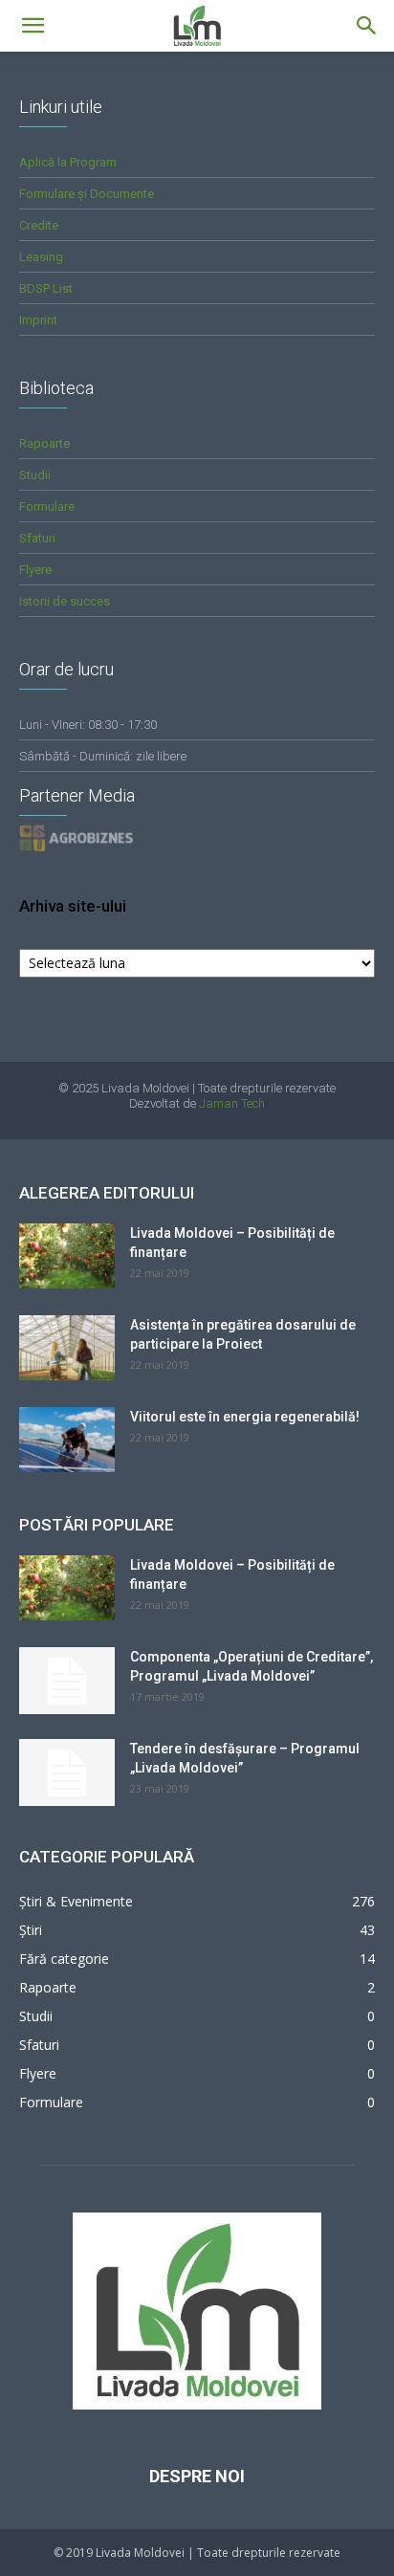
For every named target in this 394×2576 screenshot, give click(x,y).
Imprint (38, 320)
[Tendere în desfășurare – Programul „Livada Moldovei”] (67, 1772)
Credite (39, 225)
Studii (35, 475)
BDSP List (46, 288)
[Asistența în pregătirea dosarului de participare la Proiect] (67, 1348)
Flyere (35, 570)
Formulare (47, 506)
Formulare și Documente (87, 194)
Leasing (41, 257)
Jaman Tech (232, 1103)
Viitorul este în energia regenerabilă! (245, 1417)
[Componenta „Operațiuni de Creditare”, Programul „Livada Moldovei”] (67, 1681)
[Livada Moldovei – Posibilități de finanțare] (67, 1256)
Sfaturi (37, 538)
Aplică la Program (68, 162)
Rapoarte (44, 443)
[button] (367, 26)
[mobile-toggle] (33, 26)
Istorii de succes (65, 601)
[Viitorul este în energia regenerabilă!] (67, 1440)
